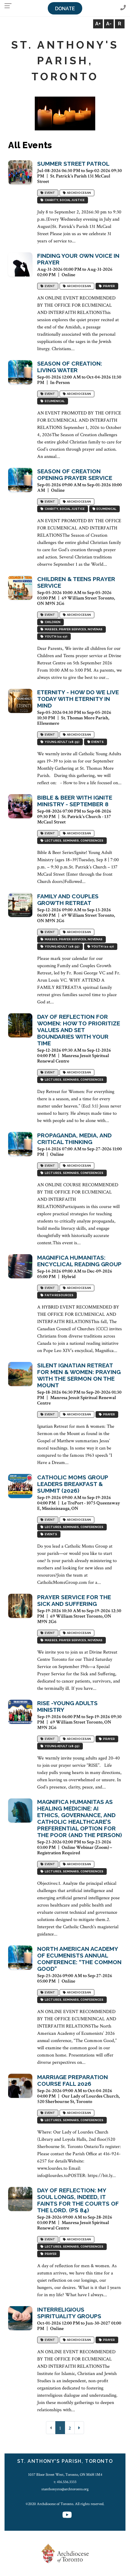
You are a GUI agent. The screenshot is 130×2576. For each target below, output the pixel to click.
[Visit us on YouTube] (67, 2515)
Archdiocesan (78, 193)
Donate (65, 9)
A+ (98, 24)
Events (97, 742)
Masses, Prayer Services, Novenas (73, 630)
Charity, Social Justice (64, 200)
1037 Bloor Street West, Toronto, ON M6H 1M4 (65, 2475)
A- (109, 24)
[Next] (79, 2428)
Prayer (108, 286)
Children (52, 622)
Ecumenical (54, 401)
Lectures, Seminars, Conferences (73, 841)
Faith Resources (58, 1295)
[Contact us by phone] (123, 8)
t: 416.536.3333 (65, 2482)
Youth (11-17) (55, 637)
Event (49, 193)
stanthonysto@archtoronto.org (65, 2489)
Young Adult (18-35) (62, 742)
